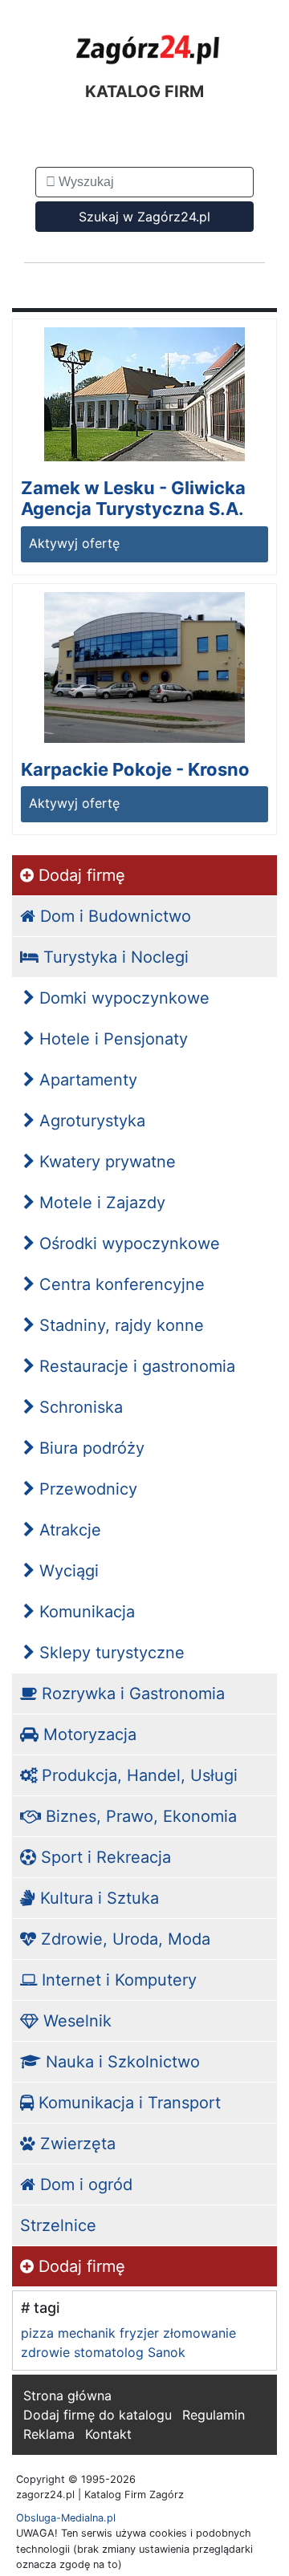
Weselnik (75, 2021)
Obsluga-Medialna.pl (66, 2518)
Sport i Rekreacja (104, 1857)
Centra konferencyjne (120, 1284)
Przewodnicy (86, 1489)
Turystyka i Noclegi (114, 957)
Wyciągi (67, 1571)
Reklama (49, 2434)
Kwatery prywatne (105, 1162)
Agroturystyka (90, 1121)
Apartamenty (86, 1080)
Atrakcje (68, 1530)
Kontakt (108, 2434)
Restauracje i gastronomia (135, 1366)
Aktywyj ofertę (74, 543)
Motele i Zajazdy (100, 1203)
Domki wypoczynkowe (122, 998)
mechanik (87, 2333)
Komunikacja (85, 1612)
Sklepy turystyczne (110, 1653)
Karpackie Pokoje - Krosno (135, 769)
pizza (37, 2333)
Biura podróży (90, 1448)
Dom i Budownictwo (113, 916)
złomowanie (199, 2333)
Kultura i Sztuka (97, 1898)
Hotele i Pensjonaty (111, 1039)
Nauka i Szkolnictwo (120, 2062)
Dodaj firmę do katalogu (98, 2415)
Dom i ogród (84, 2185)
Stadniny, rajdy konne (119, 1325)
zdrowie (45, 2352)
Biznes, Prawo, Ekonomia (139, 1816)
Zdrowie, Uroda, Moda (123, 1939)
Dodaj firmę (79, 875)
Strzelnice (58, 2225)
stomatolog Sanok (130, 2352)
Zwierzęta (75, 2144)
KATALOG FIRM (144, 91)
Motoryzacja (88, 1734)
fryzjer (139, 2333)
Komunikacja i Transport (127, 2103)
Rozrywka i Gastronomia (131, 1694)
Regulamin (214, 2415)
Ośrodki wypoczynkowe (127, 1243)
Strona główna (67, 2395)
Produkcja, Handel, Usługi (137, 1775)
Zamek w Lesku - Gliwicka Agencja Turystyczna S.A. (133, 498)
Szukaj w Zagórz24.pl (144, 217)
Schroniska (79, 1407)
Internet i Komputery (117, 1980)
